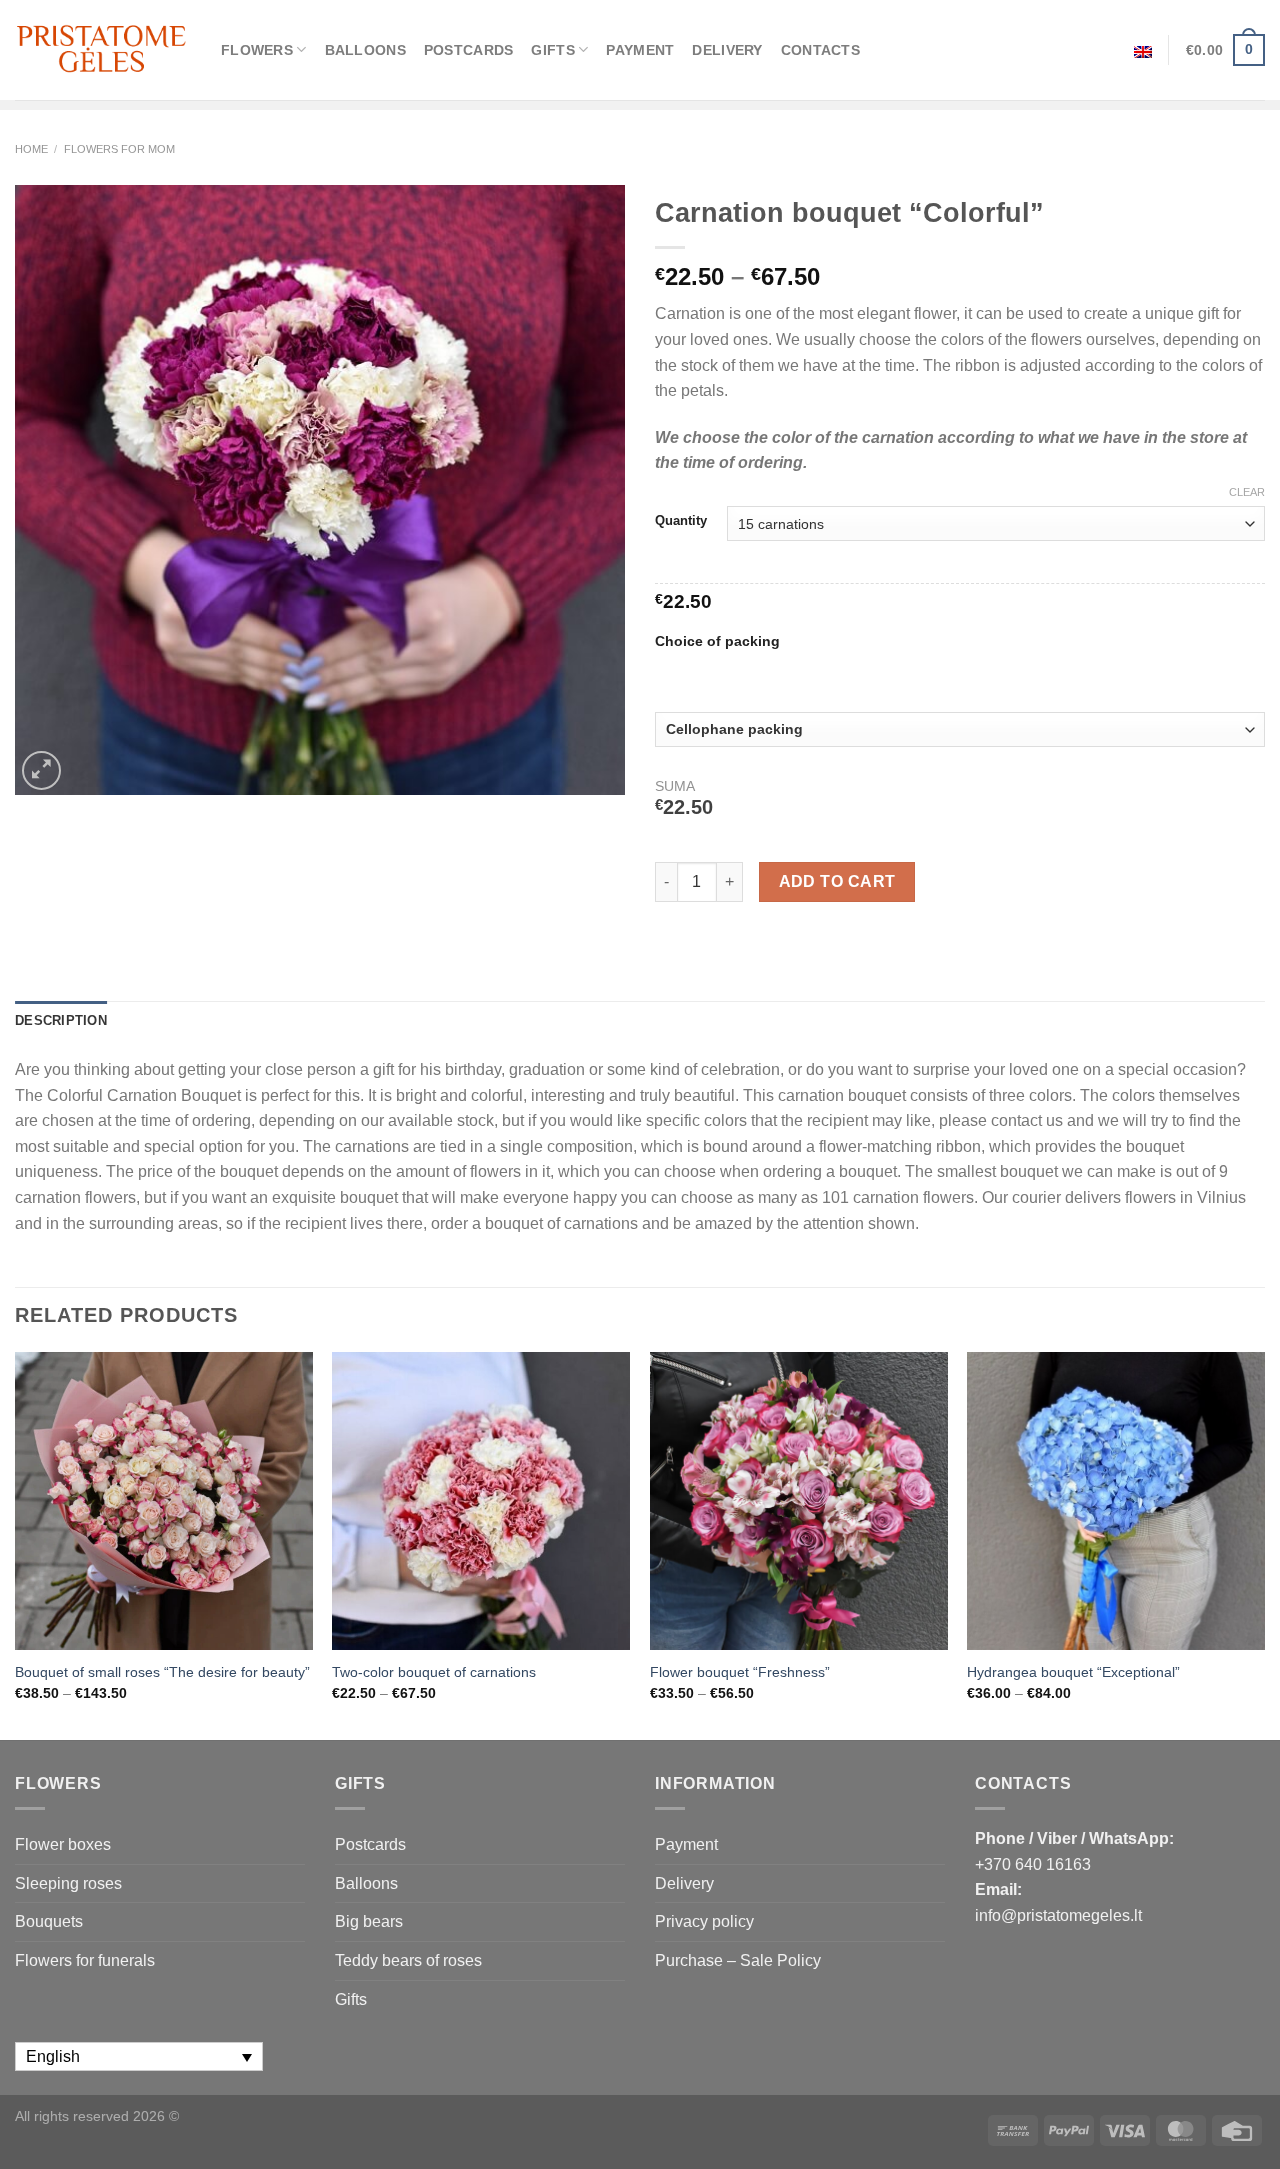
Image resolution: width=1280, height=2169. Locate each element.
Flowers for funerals (85, 1960)
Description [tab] (61, 1020)
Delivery (727, 50)
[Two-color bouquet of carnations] (481, 1501)
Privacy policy (704, 1921)
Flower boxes (63, 1844)
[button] (1256, 2129)
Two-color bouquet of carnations (434, 1672)
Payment (640, 50)
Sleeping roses (68, 1883)
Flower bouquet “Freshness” (740, 1672)
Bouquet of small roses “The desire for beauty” (162, 1672)
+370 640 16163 (1033, 1864)
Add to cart (837, 881)
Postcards (469, 50)
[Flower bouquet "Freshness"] (799, 1501)
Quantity (681, 521)
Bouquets (49, 1921)
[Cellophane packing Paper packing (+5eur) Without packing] (960, 729)
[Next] (1264, 1544)
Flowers (257, 50)
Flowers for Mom (119, 149)
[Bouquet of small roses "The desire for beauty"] (164, 1501)
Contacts (820, 50)
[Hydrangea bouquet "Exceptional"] (1116, 1501)
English (1143, 50)
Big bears (369, 1921)
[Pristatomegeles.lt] (103, 49)
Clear (1247, 492)
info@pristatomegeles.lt (1058, 1915)
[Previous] (16, 1544)
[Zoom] (41, 770)
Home (31, 149)
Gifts (552, 50)
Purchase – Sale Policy (738, 1960)
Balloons (365, 50)
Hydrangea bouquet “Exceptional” (1073, 1672)
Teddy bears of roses (408, 1960)
